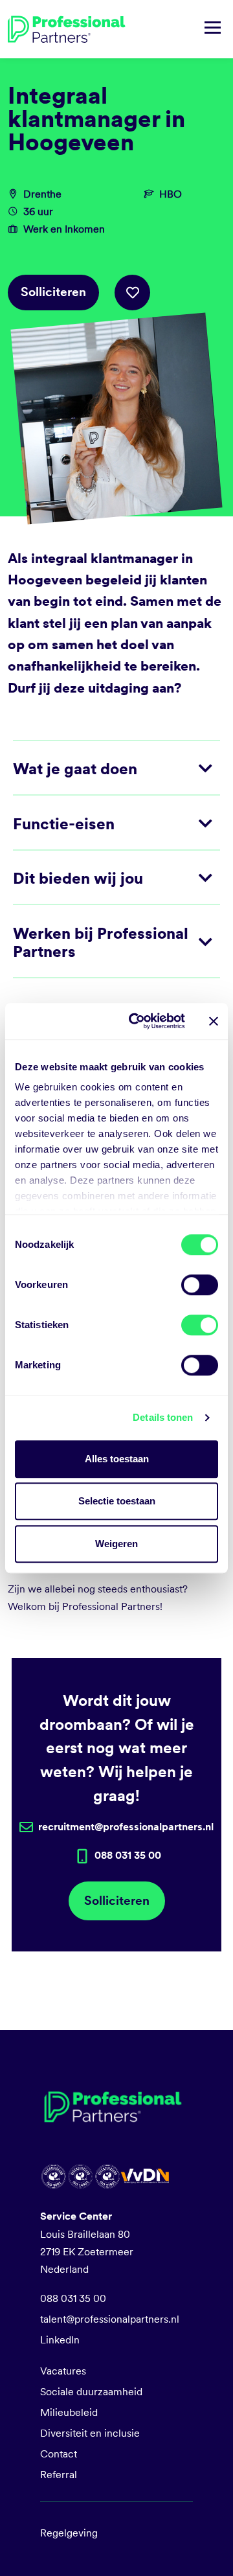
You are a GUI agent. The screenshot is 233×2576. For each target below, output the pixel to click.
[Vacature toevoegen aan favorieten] (132, 293)
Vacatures (63, 2371)
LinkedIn (60, 2340)
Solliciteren (53, 292)
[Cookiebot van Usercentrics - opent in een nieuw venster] (137, 1021)
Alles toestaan (117, 1459)
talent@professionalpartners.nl (110, 2319)
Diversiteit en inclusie (90, 2433)
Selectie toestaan (117, 1501)
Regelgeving (69, 2533)
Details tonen (163, 1417)
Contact (59, 2454)
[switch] (200, 1285)
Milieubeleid (69, 2412)
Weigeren (116, 1544)
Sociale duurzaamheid (91, 2392)
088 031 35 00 (73, 2298)
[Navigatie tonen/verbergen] (213, 29)
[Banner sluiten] (214, 1021)
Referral (59, 2475)
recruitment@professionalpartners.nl (126, 1827)
